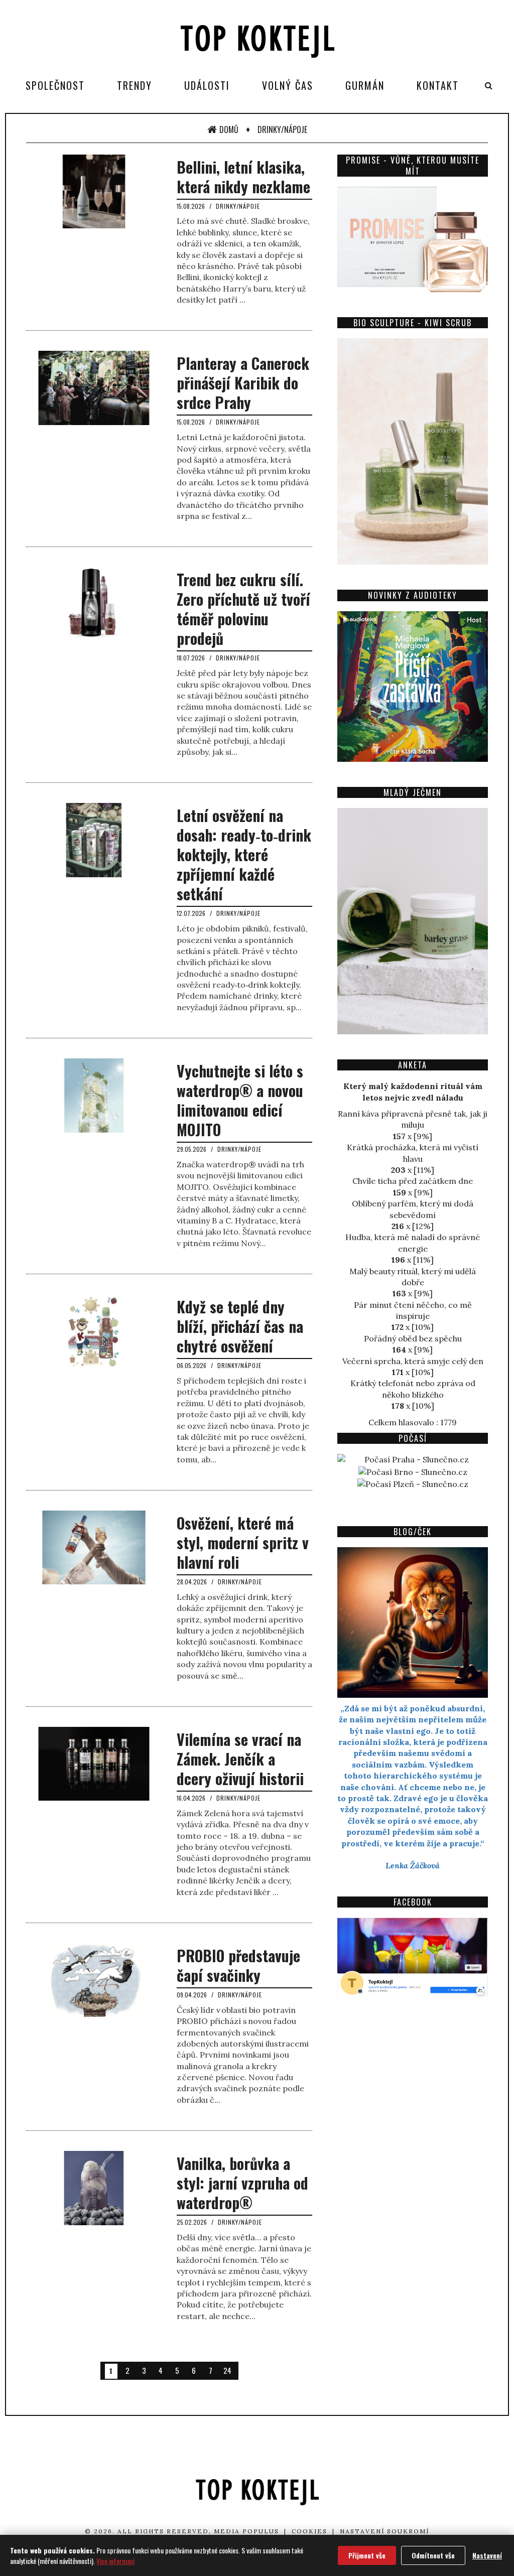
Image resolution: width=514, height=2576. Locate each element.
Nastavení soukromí (384, 2531)
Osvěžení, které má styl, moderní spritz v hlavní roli (243, 1542)
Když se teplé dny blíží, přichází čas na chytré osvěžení (240, 1326)
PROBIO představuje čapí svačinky (238, 1965)
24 (227, 2370)
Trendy (135, 85)
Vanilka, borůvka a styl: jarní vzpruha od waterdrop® (242, 2183)
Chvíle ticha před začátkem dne (413, 1181)
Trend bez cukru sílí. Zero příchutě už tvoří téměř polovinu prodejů (243, 609)
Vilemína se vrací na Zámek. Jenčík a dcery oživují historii (240, 1759)
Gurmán (365, 85)
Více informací (115, 2561)
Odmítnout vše (433, 2555)
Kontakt (438, 85)
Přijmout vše (367, 2555)
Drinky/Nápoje (282, 129)
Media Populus (246, 2531)
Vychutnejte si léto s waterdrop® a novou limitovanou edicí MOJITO (240, 1100)
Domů (229, 129)
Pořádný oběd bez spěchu (413, 1338)
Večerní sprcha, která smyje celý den (413, 1361)
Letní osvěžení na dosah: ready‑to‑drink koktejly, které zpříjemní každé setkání (244, 854)
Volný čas (288, 85)
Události (207, 85)
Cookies (309, 2531)
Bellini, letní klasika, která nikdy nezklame (243, 177)
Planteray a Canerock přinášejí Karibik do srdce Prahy (243, 383)
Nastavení (487, 2555)
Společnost (55, 85)
